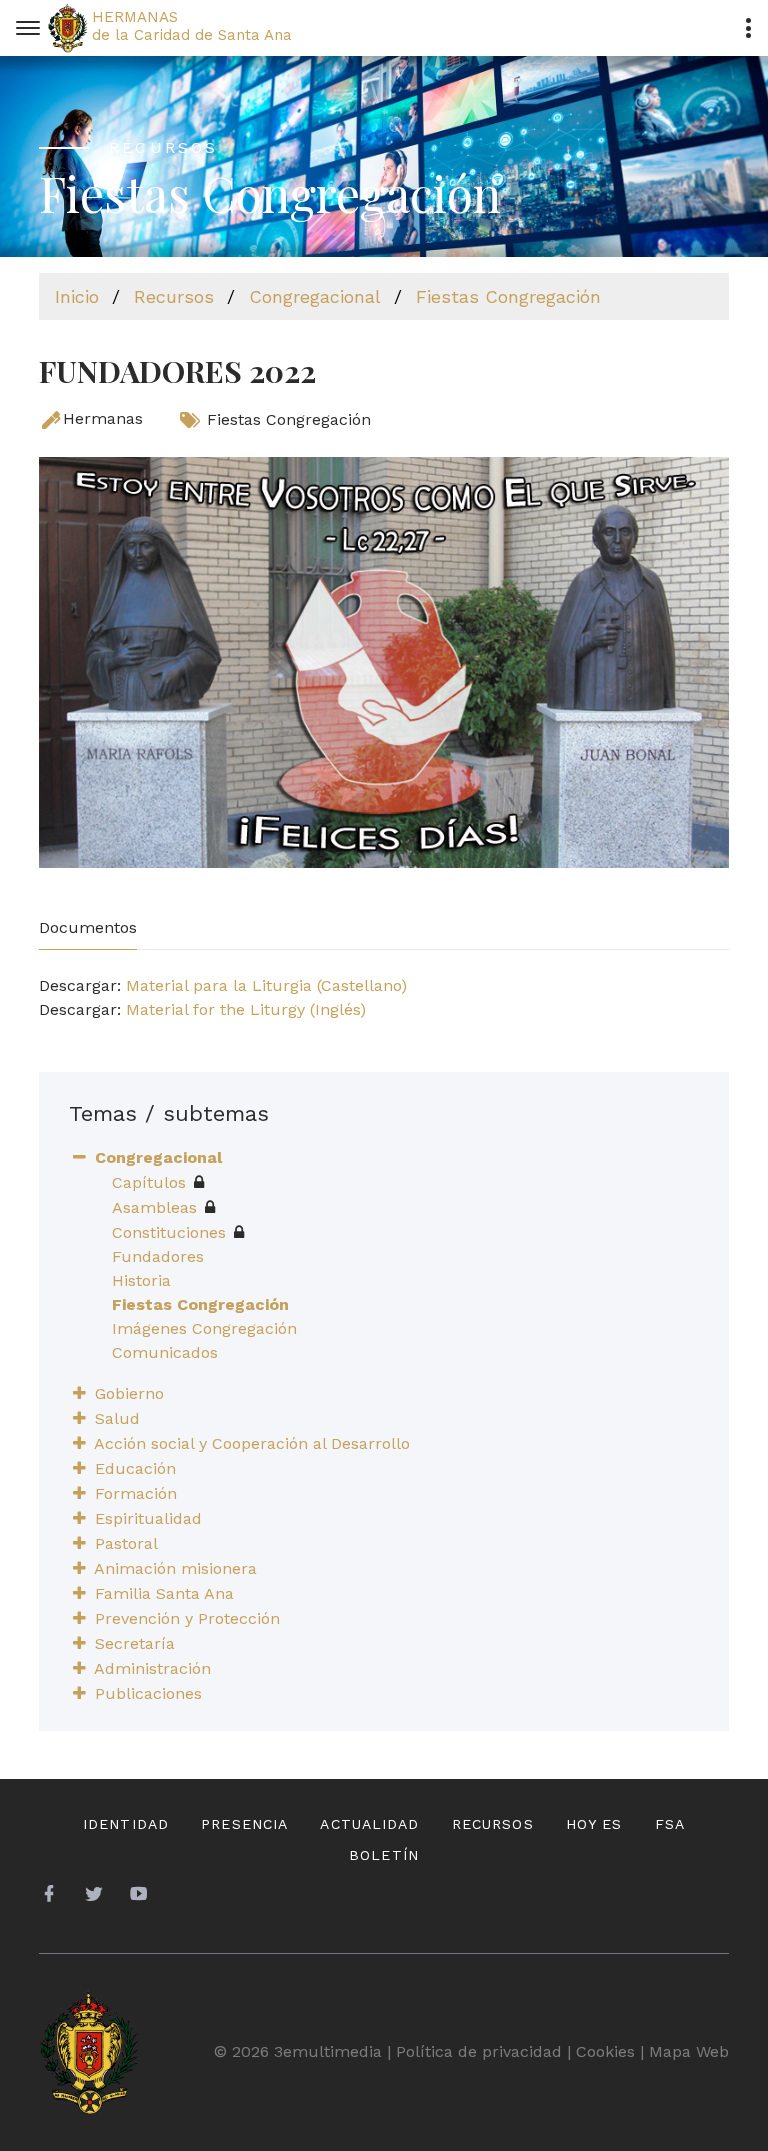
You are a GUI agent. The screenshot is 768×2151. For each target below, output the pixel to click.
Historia (141, 1280)
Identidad (126, 1824)
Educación (135, 1468)
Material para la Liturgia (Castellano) (266, 985)
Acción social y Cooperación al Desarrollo (252, 1443)
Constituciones (169, 1232)
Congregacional (315, 296)
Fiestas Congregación (508, 296)
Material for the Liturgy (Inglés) (246, 1009)
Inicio (77, 296)
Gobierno (129, 1393)
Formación (136, 1493)
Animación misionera (175, 1568)
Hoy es (594, 1824)
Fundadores (158, 1256)
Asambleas (154, 1207)
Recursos (174, 296)
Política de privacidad (479, 2051)
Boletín (384, 1855)
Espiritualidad (148, 1518)
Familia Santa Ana (164, 1593)
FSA (670, 1824)
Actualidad (369, 1824)
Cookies (605, 2051)
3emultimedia (328, 2051)
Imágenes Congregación (204, 1328)
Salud (117, 1418)
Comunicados (165, 1352)
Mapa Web (689, 2051)
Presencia (244, 1824)
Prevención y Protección (187, 1618)
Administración (152, 1668)
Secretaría (135, 1643)
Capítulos (149, 1182)
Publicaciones (148, 1693)
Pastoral (126, 1543)
